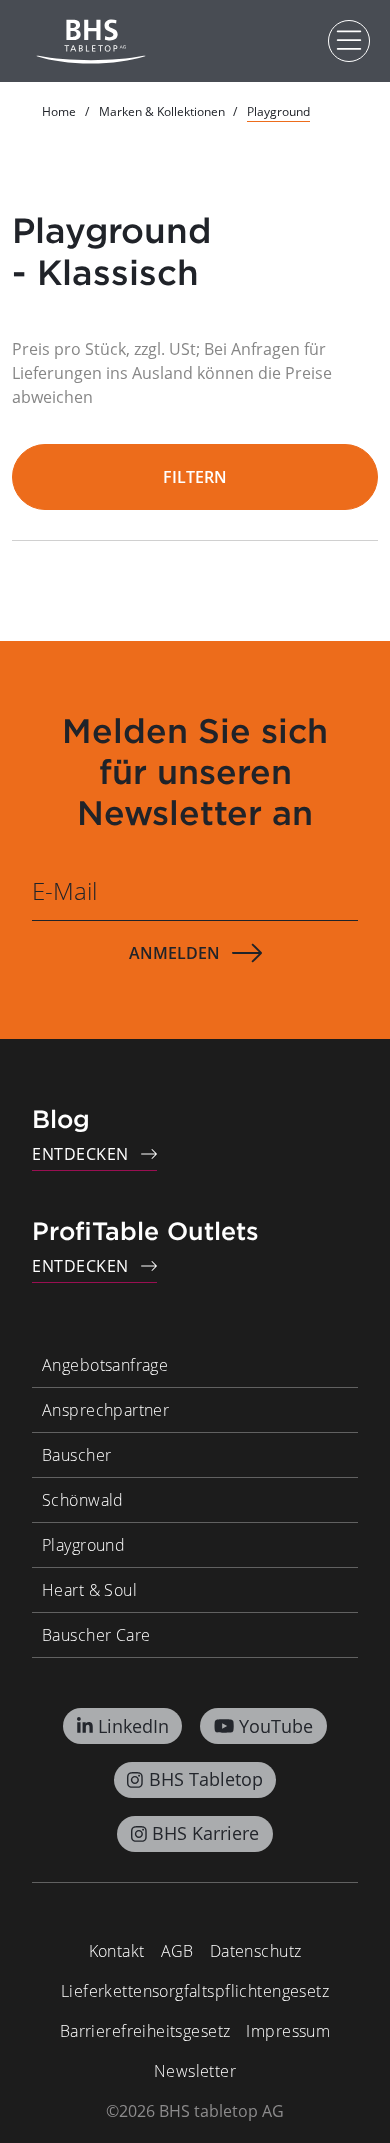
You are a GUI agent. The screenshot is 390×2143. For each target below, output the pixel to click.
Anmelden (174, 953)
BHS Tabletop (206, 1779)
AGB (177, 1951)
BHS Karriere (205, 1833)
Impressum (288, 2031)
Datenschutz (256, 1951)
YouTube (276, 1726)
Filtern (195, 477)
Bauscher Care (96, 1635)
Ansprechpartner (105, 1410)
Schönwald (83, 1500)
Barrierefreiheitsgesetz (145, 2031)
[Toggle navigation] (349, 41)
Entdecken (80, 1154)
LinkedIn (133, 1726)
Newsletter (195, 2071)
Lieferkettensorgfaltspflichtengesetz (195, 1991)
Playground (83, 1545)
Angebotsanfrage (105, 1365)
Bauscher (76, 1455)
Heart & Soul (89, 1590)
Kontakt (117, 1951)
